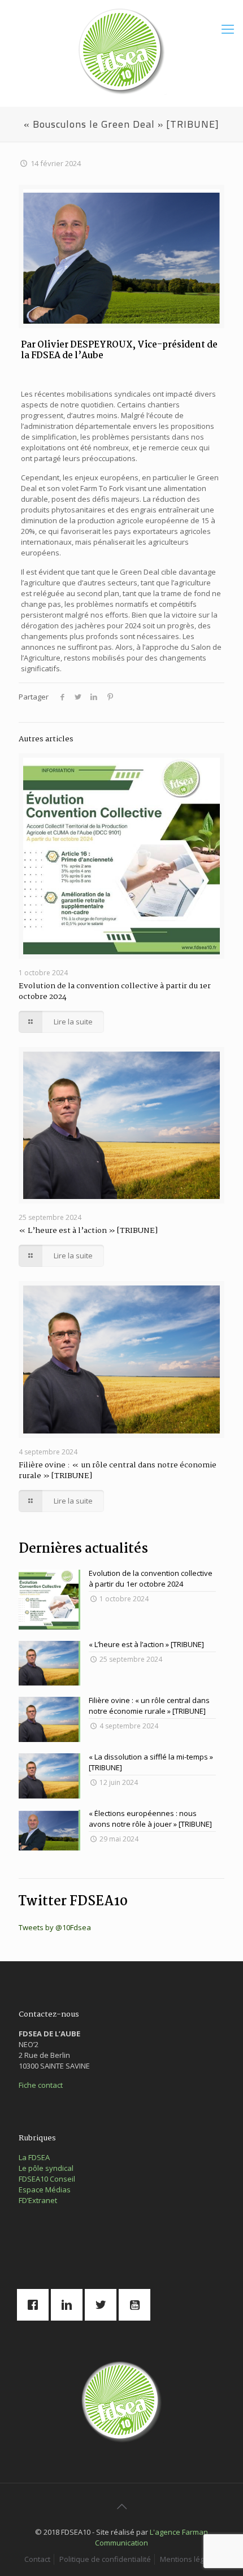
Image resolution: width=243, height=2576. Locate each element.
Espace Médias (45, 2190)
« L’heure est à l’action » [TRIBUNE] (88, 1231)
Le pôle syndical (46, 2168)
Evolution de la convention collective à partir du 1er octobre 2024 (115, 991)
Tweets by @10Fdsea (55, 1927)
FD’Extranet (38, 2200)
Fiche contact (41, 2085)
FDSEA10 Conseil (47, 2179)
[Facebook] (36, 2305)
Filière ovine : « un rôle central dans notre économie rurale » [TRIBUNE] (118, 1471)
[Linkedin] (70, 2305)
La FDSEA (34, 2157)
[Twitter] (103, 2305)
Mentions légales (189, 2559)
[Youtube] (137, 2305)
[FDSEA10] (121, 50)
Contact (37, 2559)
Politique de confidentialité (105, 2559)
